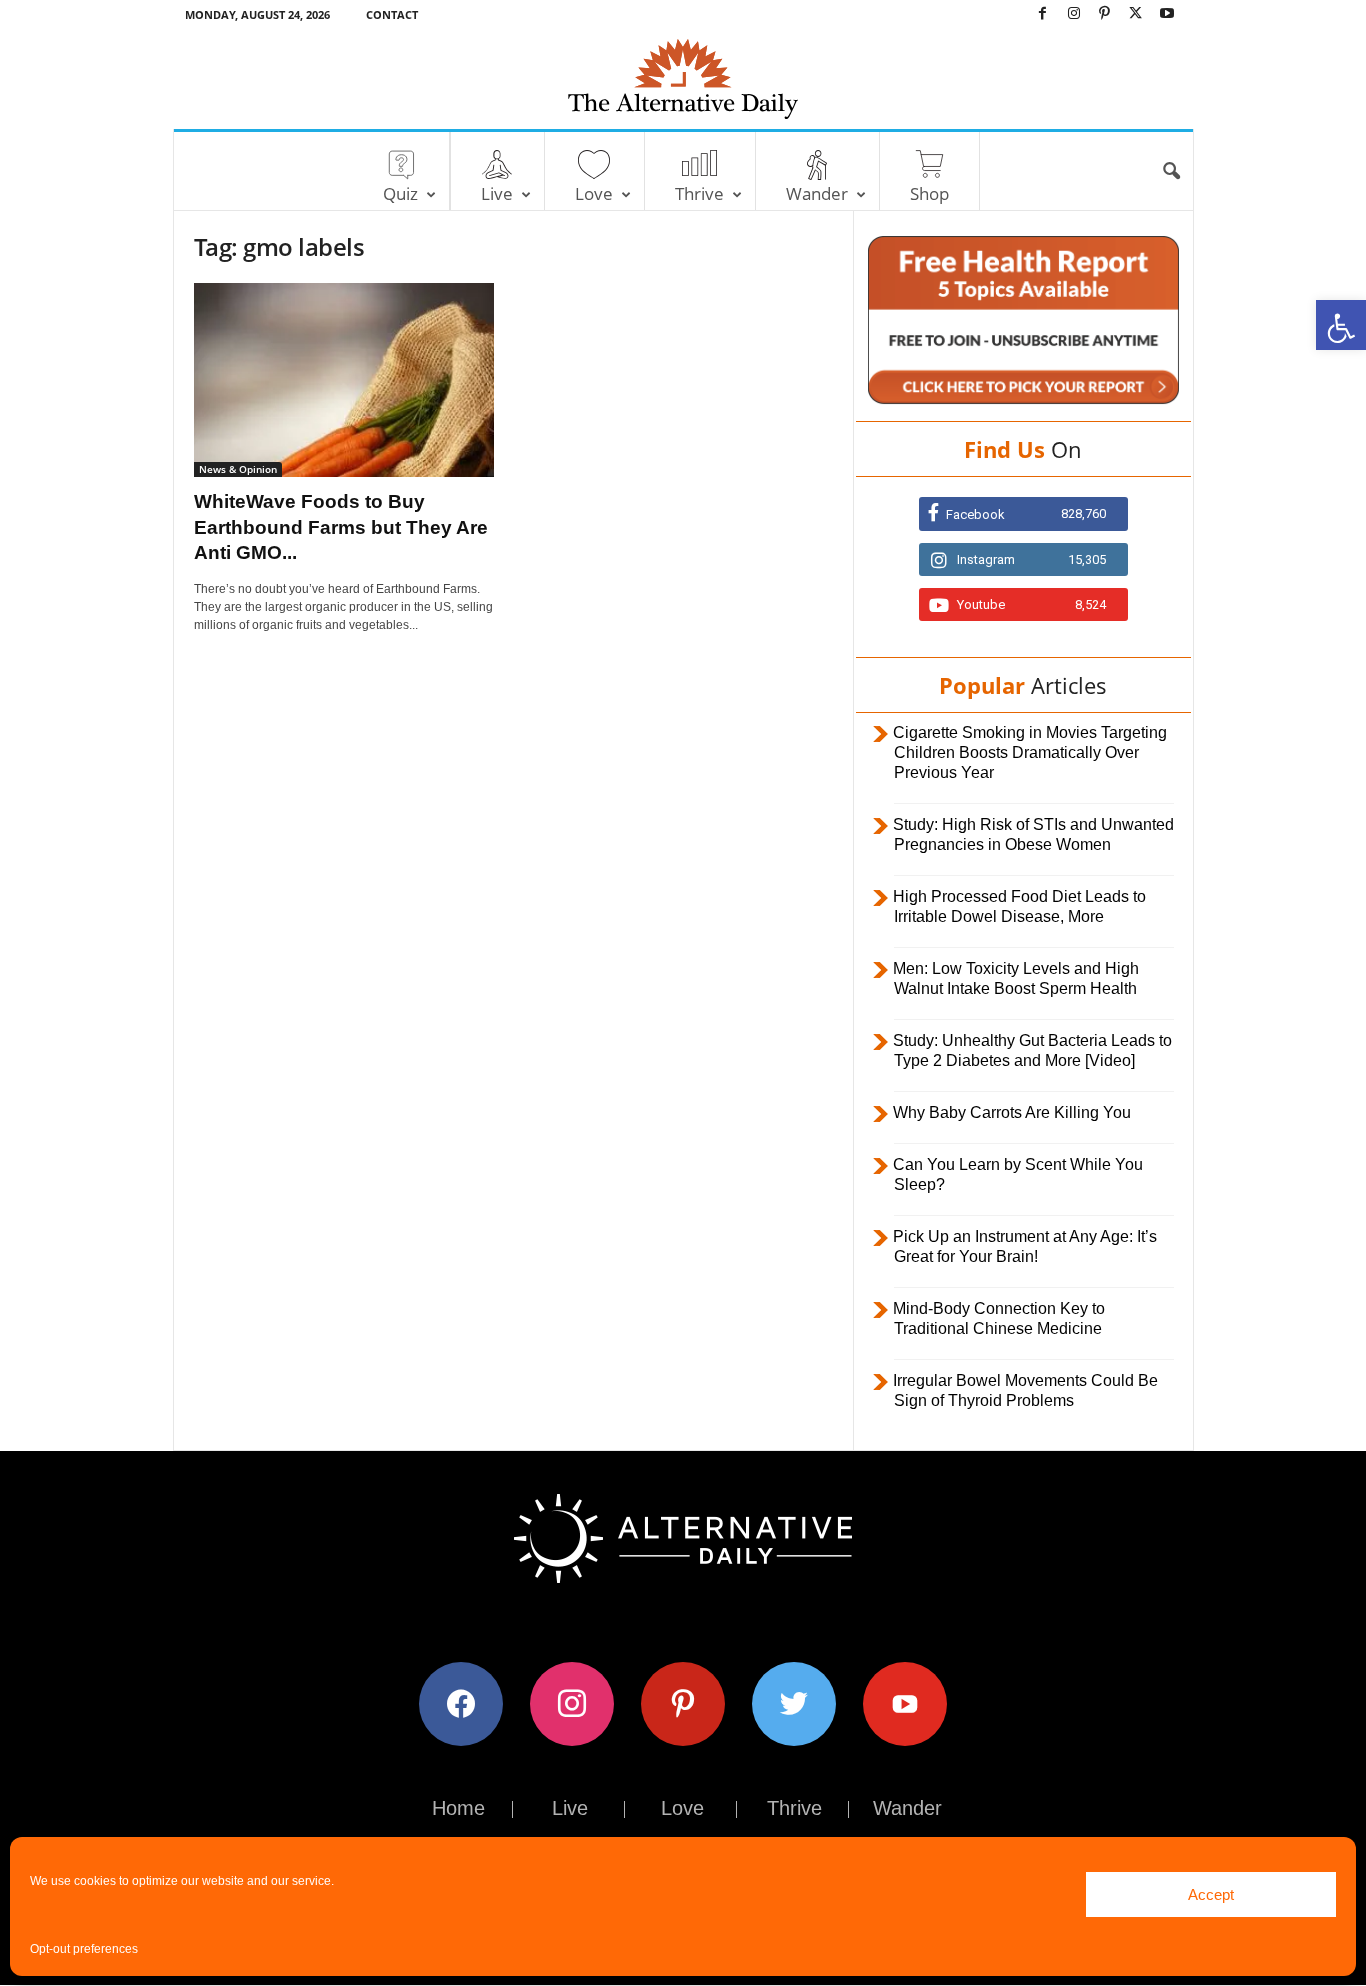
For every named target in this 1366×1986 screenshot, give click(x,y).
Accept (1211, 1894)
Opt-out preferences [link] (84, 1949)
